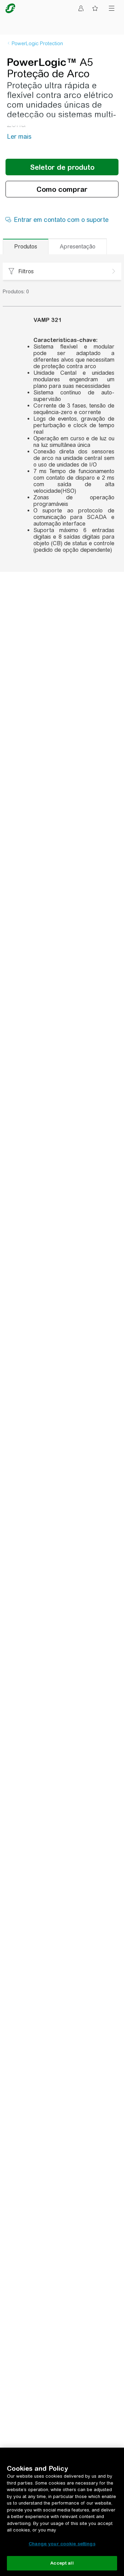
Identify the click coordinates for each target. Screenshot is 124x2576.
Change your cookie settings (62, 2544)
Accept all (62, 2563)
